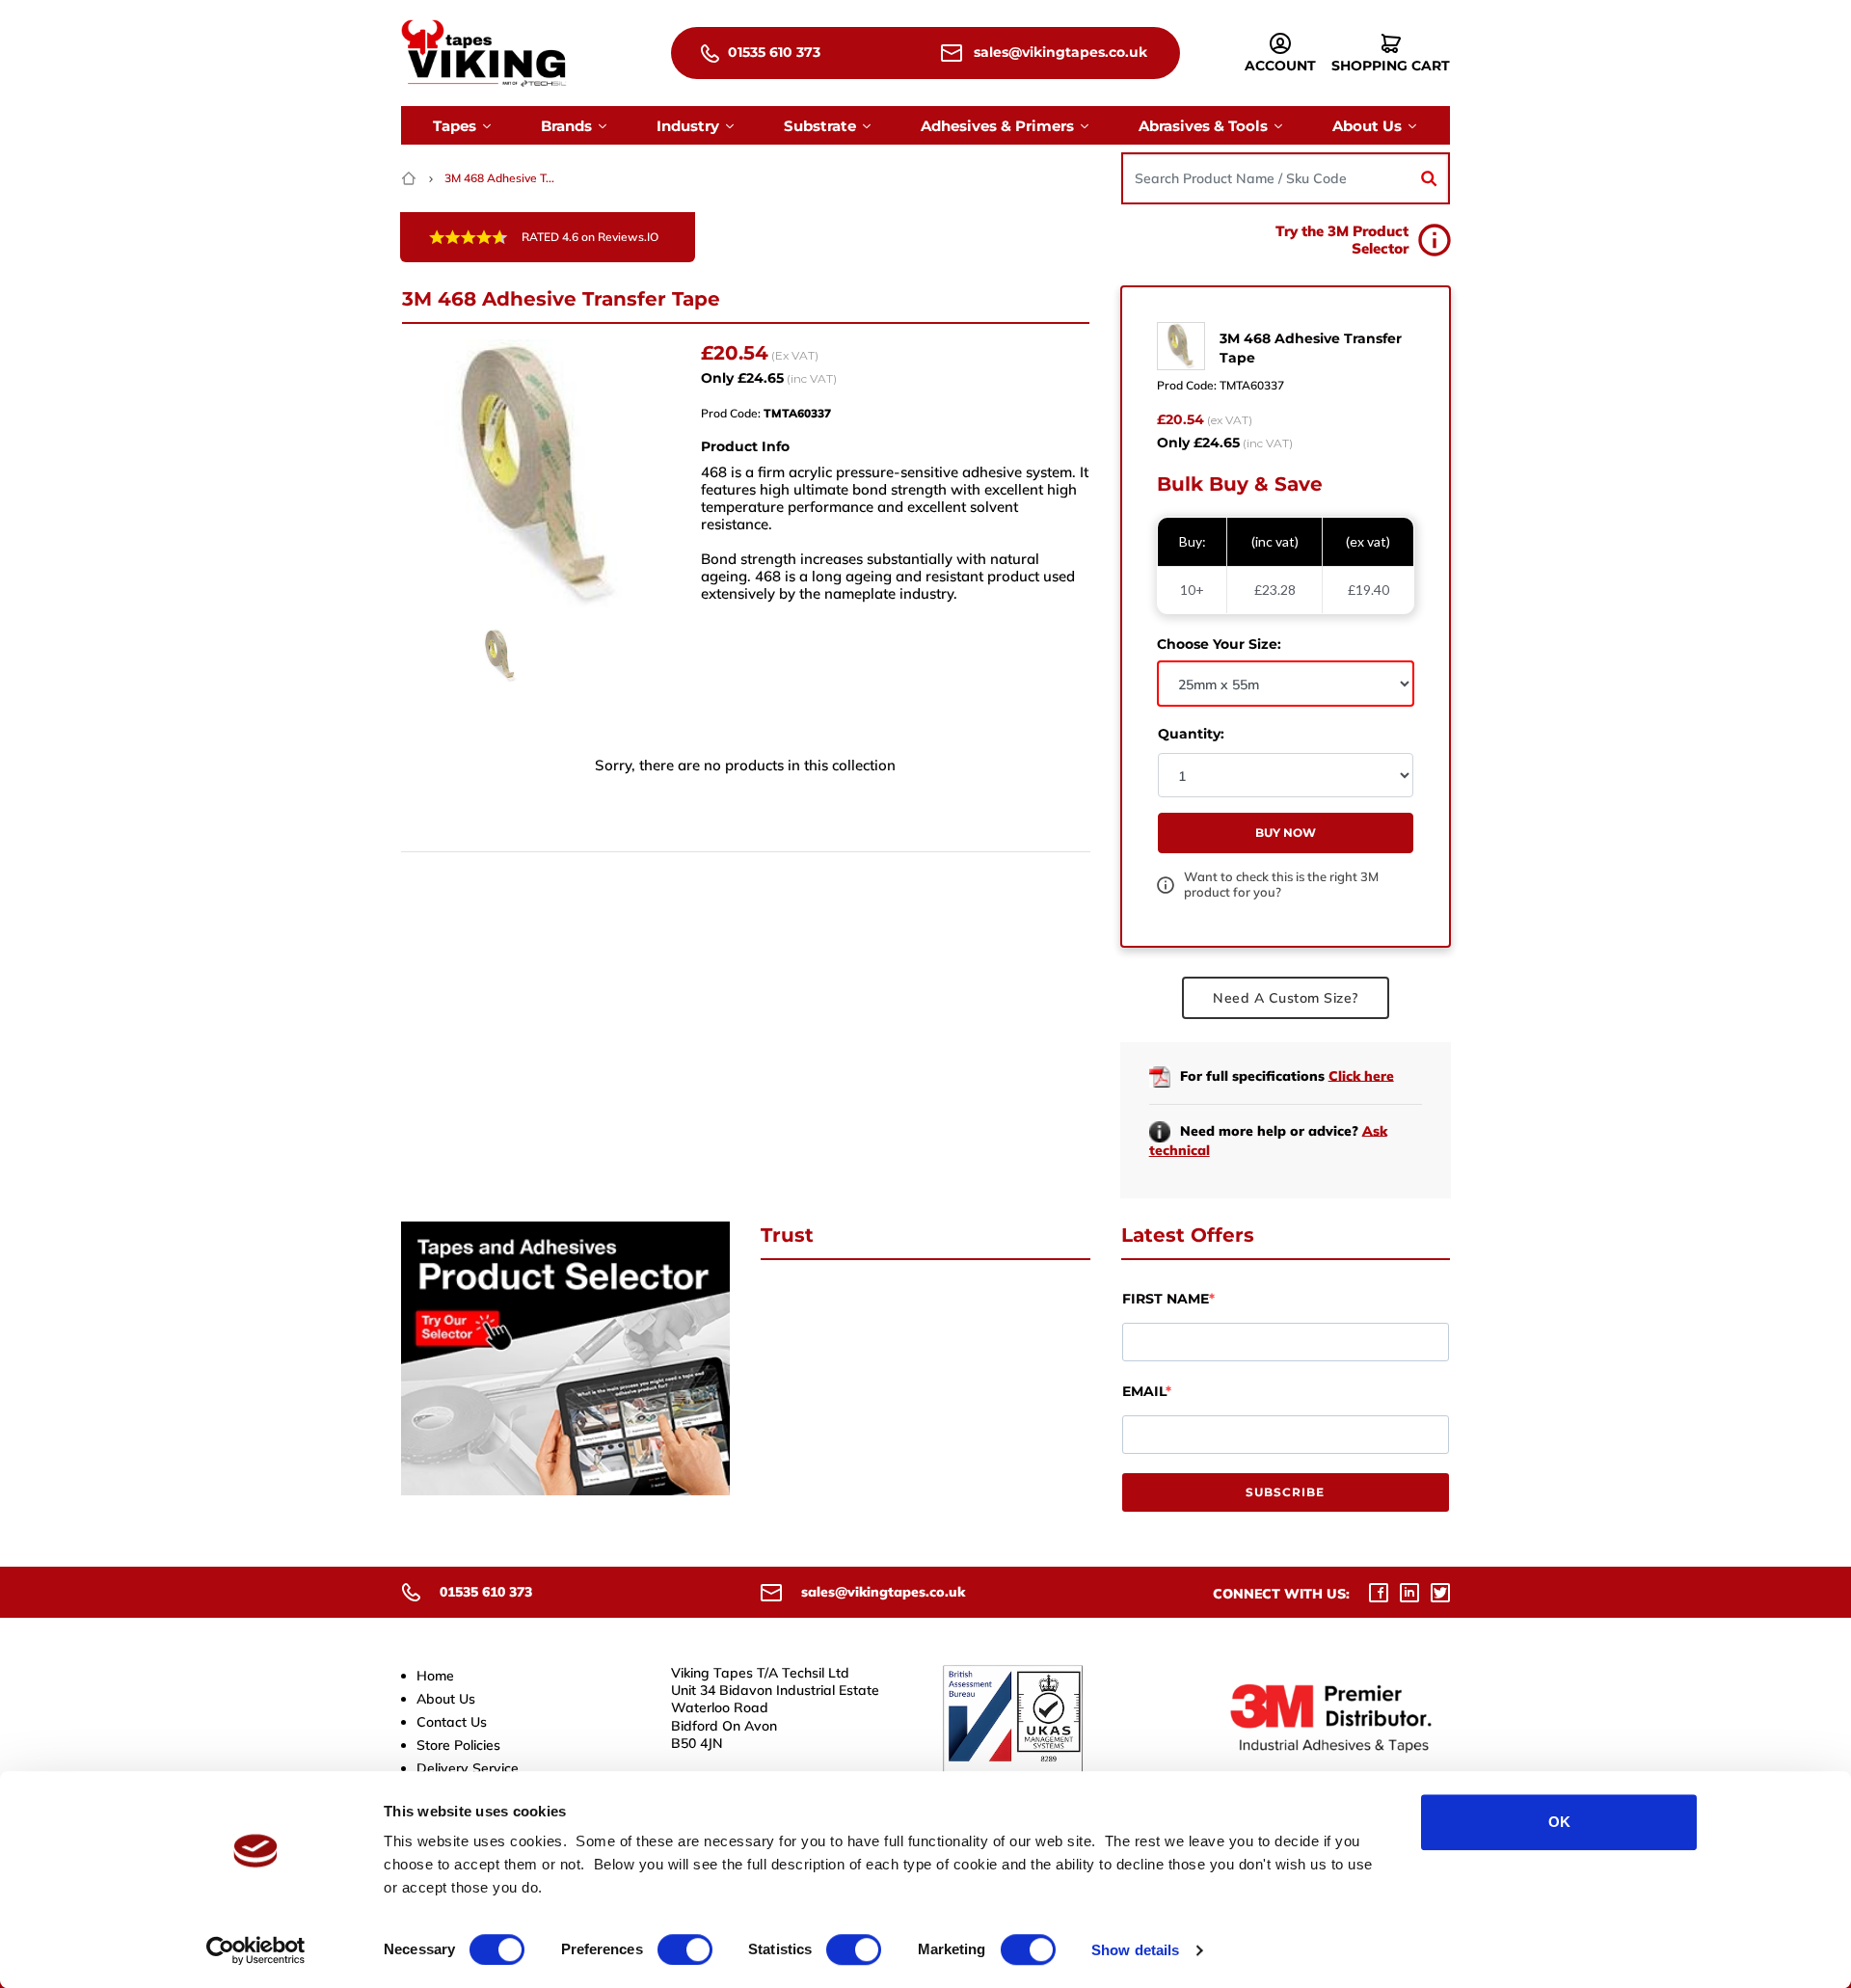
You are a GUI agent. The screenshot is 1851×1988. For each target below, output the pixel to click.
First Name (1166, 1299)
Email (1144, 1391)
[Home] (411, 178)
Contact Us (452, 1722)
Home (435, 1676)
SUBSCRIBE (1285, 1492)
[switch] (685, 1949)
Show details (1135, 1950)
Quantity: (1191, 734)
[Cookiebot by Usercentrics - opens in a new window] (256, 1950)
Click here (1361, 1075)
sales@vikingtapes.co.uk (1059, 52)
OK (1559, 1822)
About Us (446, 1699)
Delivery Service (468, 1768)
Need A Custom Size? (1286, 998)
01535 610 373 (772, 52)
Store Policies (458, 1745)
